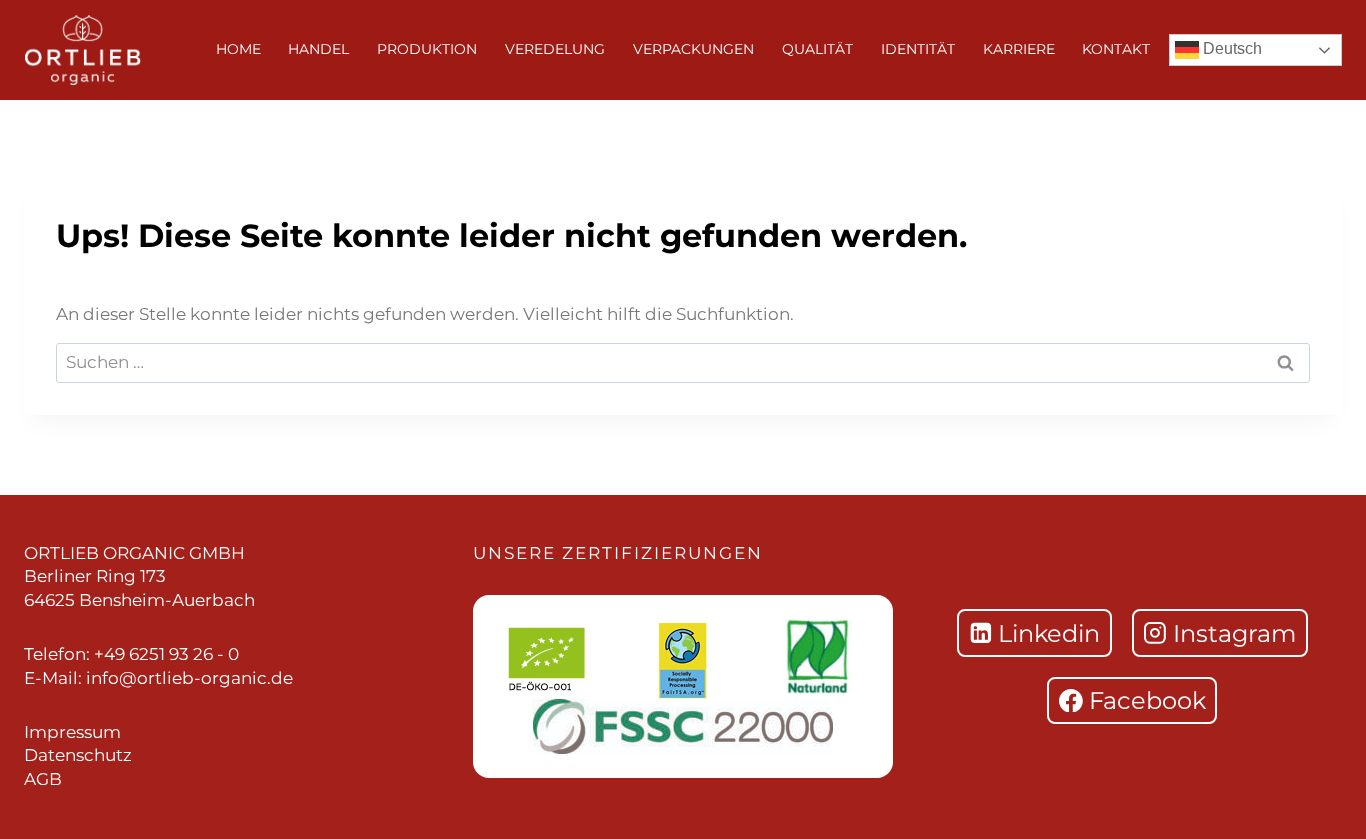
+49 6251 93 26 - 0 (166, 654)
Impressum (72, 732)
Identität (918, 49)
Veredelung (555, 49)
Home (238, 49)
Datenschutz (78, 755)
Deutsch (1230, 48)
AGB (43, 779)
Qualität (817, 49)
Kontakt (1116, 49)
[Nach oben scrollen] (1326, 445)
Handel (318, 49)
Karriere (1019, 49)
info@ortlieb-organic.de (189, 678)
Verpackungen (693, 49)
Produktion (427, 49)
